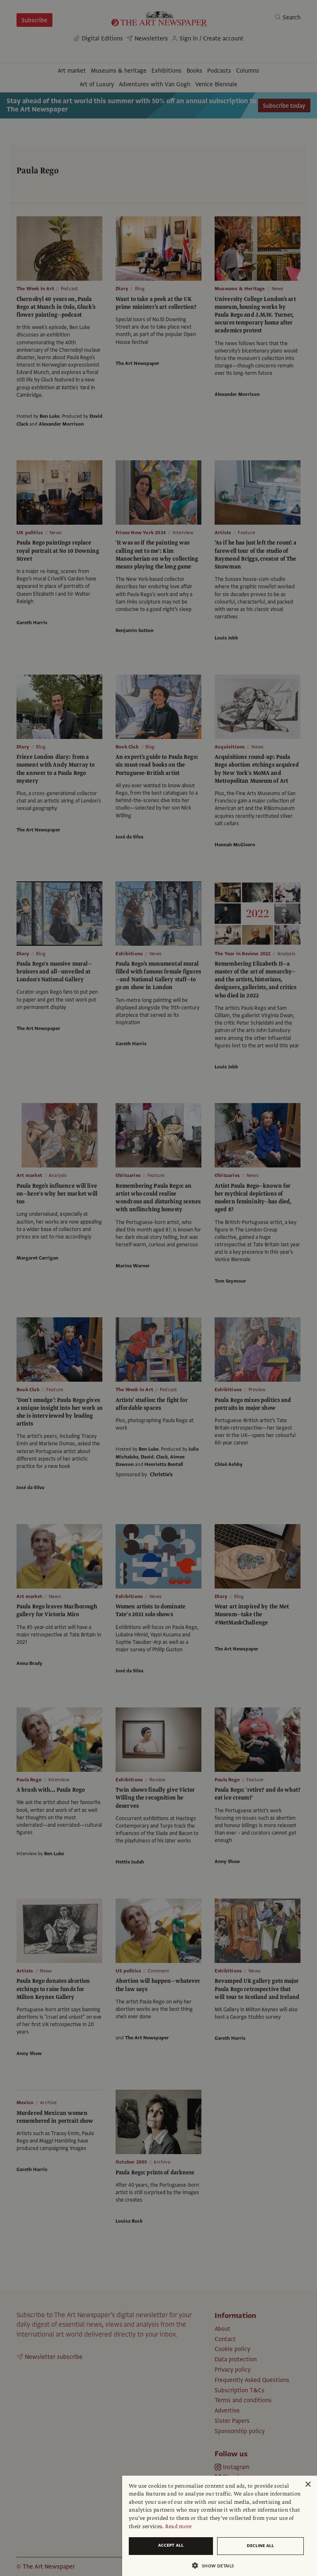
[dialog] (220, 2526)
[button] (216, 2565)
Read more (179, 2526)
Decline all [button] (260, 2546)
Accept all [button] (171, 2545)
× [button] (308, 2485)
